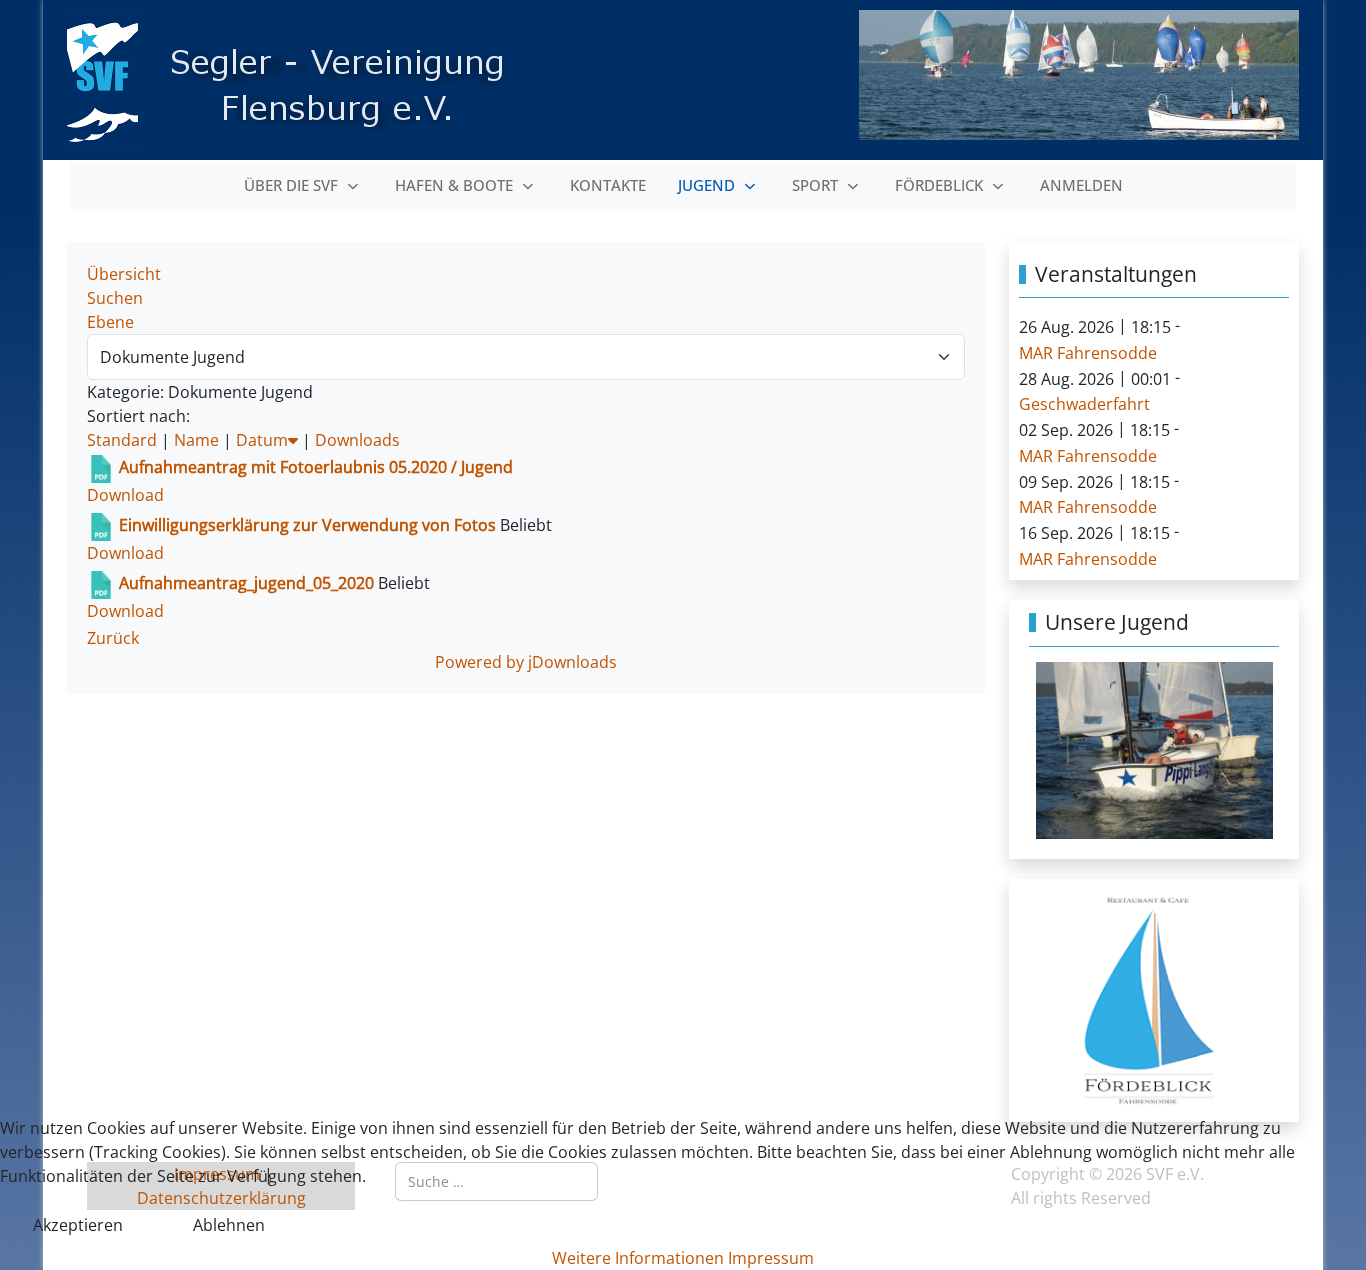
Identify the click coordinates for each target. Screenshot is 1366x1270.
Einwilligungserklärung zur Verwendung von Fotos (309, 525)
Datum (262, 440)
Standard (122, 440)
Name (196, 440)
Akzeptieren (78, 1225)
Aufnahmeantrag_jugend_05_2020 (246, 583)
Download (125, 495)
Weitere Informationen (638, 1258)
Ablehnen (229, 1225)
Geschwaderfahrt (1084, 404)
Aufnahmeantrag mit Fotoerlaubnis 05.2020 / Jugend (316, 467)
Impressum (771, 1258)
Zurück (113, 638)
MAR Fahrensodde (1088, 353)
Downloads (357, 440)
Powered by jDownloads (526, 662)
